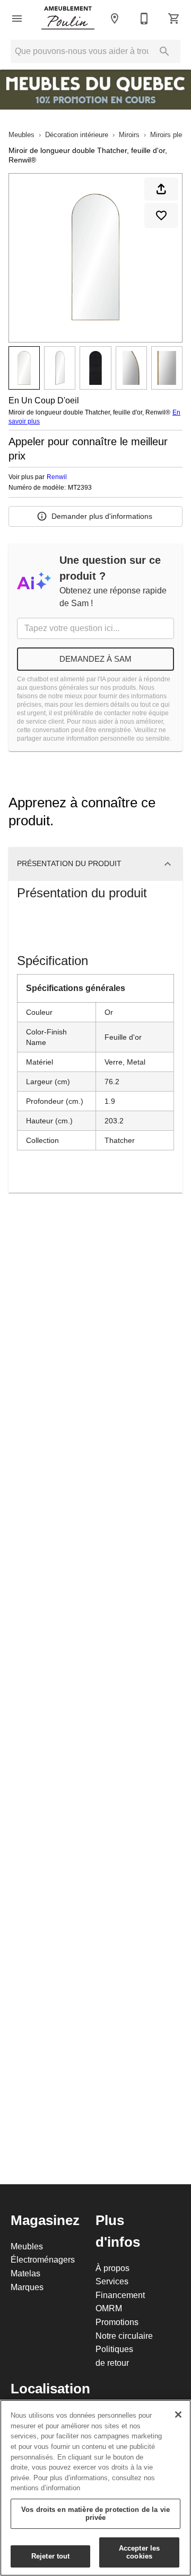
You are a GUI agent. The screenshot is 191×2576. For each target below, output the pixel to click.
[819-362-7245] (144, 19)
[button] (17, 19)
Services (112, 2281)
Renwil (57, 477)
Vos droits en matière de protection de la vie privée (95, 2514)
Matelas (25, 2273)
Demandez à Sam (95, 659)
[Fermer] (178, 2415)
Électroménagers (43, 2259)
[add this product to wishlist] (161, 215)
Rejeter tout (51, 2556)
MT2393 (80, 488)
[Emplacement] (115, 19)
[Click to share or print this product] (161, 189)
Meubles (21, 134)
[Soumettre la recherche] (164, 51)
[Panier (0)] (174, 19)
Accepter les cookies (140, 2552)
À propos (112, 2268)
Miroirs (129, 134)
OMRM (109, 2308)
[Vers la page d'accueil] (68, 19)
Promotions (117, 2322)
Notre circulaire (124, 2336)
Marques (27, 2287)
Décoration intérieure (77, 134)
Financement (120, 2295)
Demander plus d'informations (102, 516)
